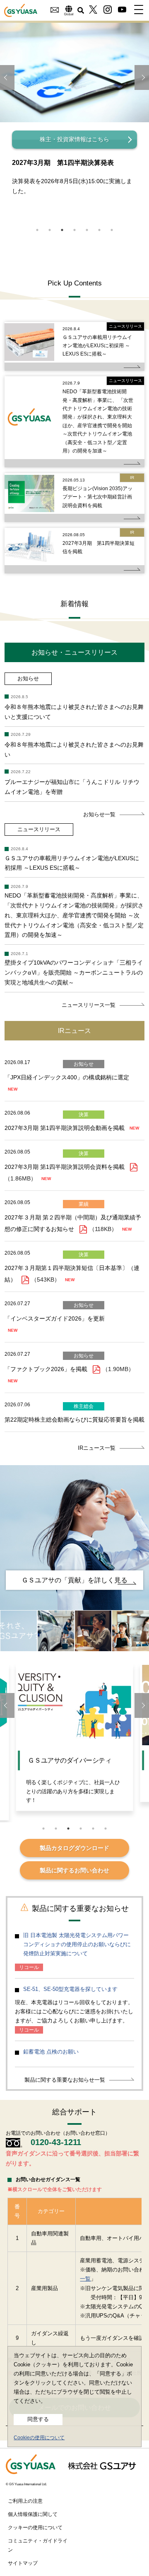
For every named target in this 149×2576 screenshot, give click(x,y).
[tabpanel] (74, 118)
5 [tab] (87, 230)
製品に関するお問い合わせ (74, 1870)
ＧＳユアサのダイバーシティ (70, 1760)
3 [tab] (62, 230)
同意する (38, 2419)
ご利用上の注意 (25, 2501)
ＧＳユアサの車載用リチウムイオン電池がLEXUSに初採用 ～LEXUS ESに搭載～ (97, 346)
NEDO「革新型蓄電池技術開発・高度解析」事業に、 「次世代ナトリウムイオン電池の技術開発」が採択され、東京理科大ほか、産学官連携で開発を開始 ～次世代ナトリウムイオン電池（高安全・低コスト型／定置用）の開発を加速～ (98, 421)
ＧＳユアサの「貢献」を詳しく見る (74, 1580)
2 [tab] (50, 230)
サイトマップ (23, 2563)
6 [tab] (99, 230)
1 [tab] (37, 230)
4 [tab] (74, 230)
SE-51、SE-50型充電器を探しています (70, 1989)
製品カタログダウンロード (74, 1848)
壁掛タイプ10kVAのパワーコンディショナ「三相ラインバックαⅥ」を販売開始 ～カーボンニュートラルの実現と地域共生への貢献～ (74, 972)
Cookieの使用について (39, 2438)
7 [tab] (112, 230)
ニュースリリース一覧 (89, 1005)
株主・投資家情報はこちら (74, 139)
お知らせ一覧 (99, 814)
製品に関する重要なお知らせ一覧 (65, 2080)
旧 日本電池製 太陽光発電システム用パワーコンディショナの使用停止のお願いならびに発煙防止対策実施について (77, 1944)
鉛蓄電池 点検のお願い (51, 2052)
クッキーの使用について (35, 2528)
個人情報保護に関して (33, 2514)
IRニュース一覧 (97, 1448)
